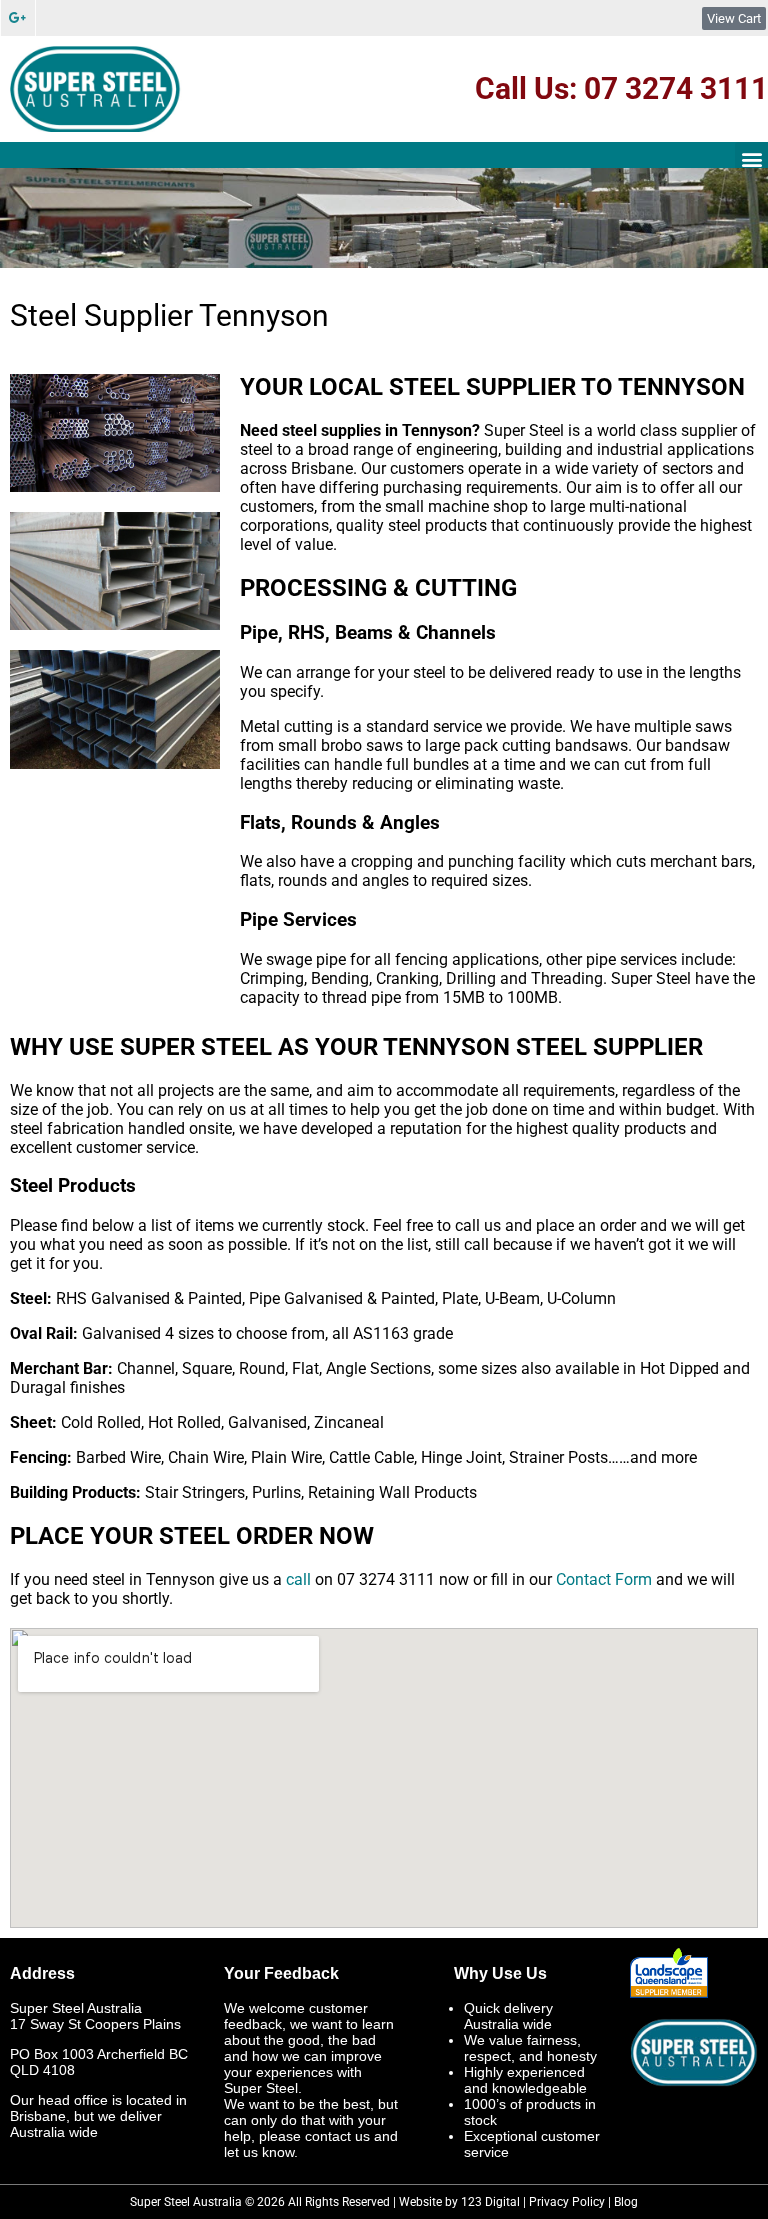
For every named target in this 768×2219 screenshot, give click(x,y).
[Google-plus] (18, 18)
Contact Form (604, 1579)
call (298, 1579)
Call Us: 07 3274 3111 (621, 88)
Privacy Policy (567, 2202)
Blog (626, 2202)
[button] (751, 158)
